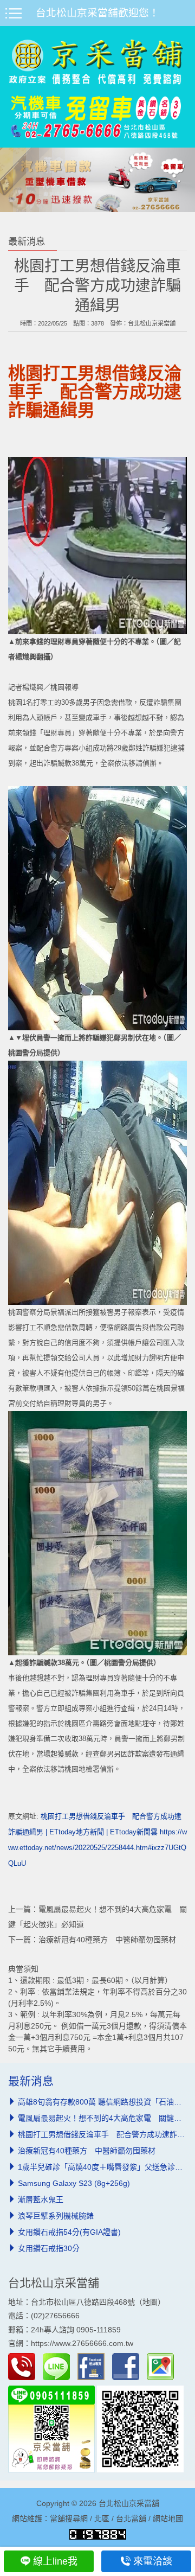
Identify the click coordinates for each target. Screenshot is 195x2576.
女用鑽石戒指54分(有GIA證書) (69, 2232)
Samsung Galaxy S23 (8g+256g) (74, 2183)
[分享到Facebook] (128, 2366)
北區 (102, 2518)
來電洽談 (153, 2561)
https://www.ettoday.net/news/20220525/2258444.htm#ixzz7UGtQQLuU (97, 1848)
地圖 (150, 2302)
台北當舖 (131, 2518)
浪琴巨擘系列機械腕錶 (56, 2216)
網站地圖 (168, 2518)
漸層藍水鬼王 (41, 2199)
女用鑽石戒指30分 (49, 2248)
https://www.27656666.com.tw (82, 2343)
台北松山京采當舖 (152, 323)
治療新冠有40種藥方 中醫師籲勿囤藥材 (107, 1940)
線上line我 (55, 2561)
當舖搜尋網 (69, 2518)
